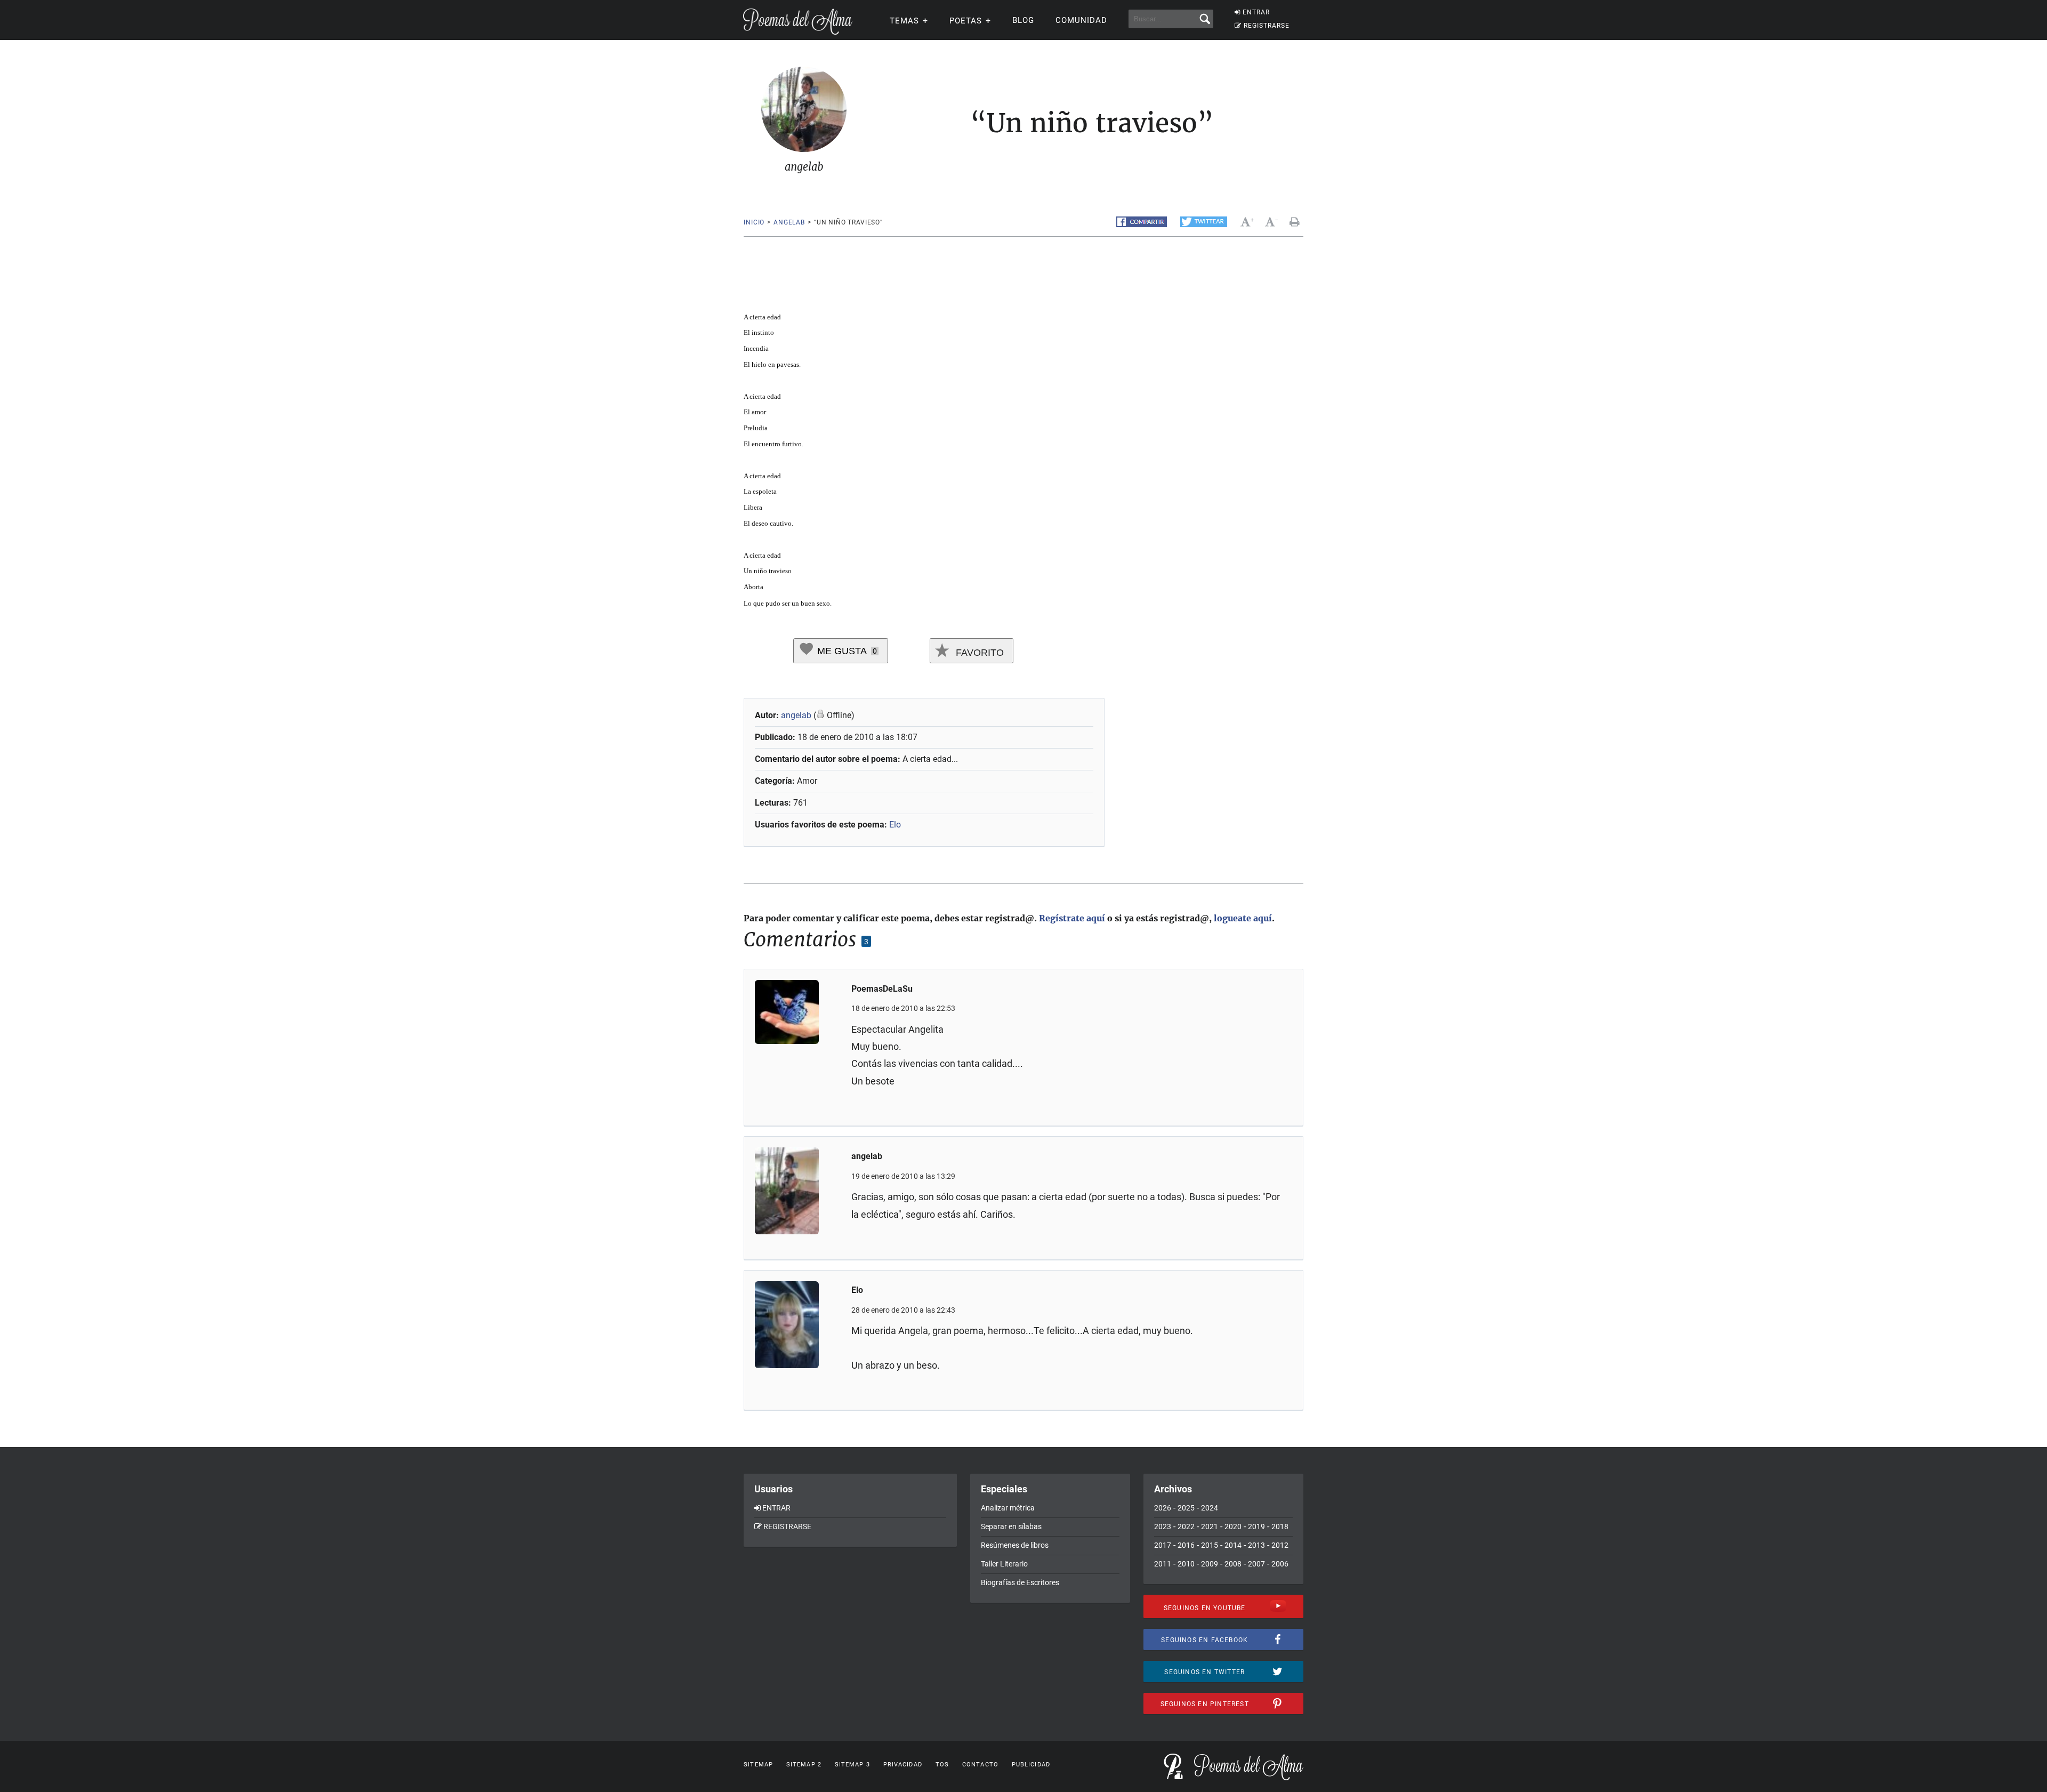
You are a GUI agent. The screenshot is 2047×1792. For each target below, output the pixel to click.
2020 (1233, 1526)
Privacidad (903, 1765)
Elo (895, 825)
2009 (1210, 1564)
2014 (1233, 1545)
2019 (1256, 1526)
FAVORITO (978, 653)
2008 (1233, 1564)
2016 (1186, 1545)
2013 (1256, 1545)
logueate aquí (1243, 918)
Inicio (754, 222)
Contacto (980, 1765)
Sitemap (758, 1765)
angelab (789, 222)
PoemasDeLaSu (882, 989)
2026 (1163, 1508)
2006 (1280, 1564)
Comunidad (1081, 20)
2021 (1210, 1526)
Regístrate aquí (1072, 918)
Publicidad (1031, 1765)
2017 (1163, 1545)
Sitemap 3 (852, 1765)
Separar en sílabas (1011, 1526)
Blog (1023, 20)
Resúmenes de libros (1015, 1545)
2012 (1280, 1545)
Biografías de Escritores (1020, 1582)
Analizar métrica (1008, 1508)
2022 (1186, 1526)
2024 (1210, 1508)
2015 (1210, 1545)
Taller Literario (1004, 1564)
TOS (942, 1765)
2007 (1256, 1564)
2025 (1186, 1508)
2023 (1163, 1526)
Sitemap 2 (804, 1765)
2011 (1163, 1564)
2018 (1280, 1526)
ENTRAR (1256, 12)
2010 (1186, 1564)
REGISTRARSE (1267, 26)
